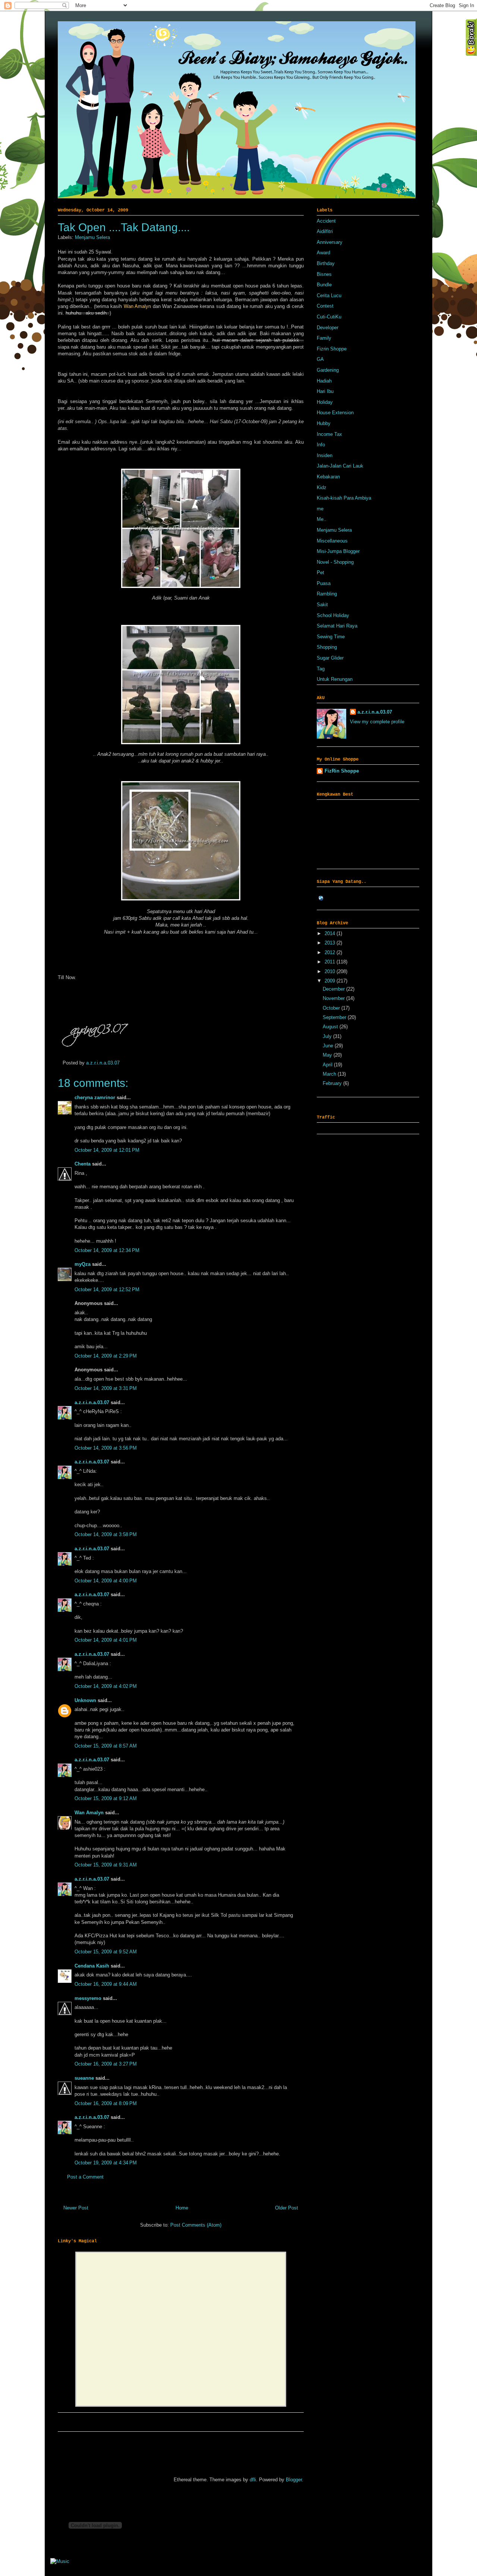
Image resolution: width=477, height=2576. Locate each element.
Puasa (324, 583)
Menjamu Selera (92, 237)
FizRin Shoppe (342, 771)
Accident (326, 221)
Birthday (326, 263)
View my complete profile (377, 722)
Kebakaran (328, 477)
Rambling (327, 594)
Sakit (322, 605)
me (320, 509)
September (335, 1017)
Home (182, 2208)
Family (324, 338)
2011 (331, 962)
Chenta (83, 1164)
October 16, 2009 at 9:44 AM (106, 1984)
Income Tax (329, 434)
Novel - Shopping (335, 562)
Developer (328, 328)
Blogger (294, 2480)
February (333, 1083)
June (329, 1046)
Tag (321, 669)
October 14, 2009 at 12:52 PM (107, 1289)
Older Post (287, 2208)
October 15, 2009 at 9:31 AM (106, 1865)
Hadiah (324, 381)
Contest (325, 306)
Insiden (325, 455)
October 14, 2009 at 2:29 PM (106, 1356)
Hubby (324, 423)
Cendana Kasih (92, 1966)
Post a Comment (85, 2177)
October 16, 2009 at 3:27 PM (106, 2064)
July (328, 1036)
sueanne (84, 2078)
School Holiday (333, 615)
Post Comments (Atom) (196, 2225)
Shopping (327, 647)
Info (321, 445)
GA (320, 359)
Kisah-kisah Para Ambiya (344, 498)
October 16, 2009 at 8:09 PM (106, 2103)
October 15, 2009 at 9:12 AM (106, 1798)
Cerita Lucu (329, 295)
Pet (320, 573)
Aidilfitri (325, 231)
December (334, 989)
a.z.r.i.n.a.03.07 (103, 1063)
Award (323, 253)
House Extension (335, 413)
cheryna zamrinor (95, 1097)
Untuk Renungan (335, 679)
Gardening (328, 370)
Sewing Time (331, 637)
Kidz (322, 487)
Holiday (325, 402)
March (330, 1074)
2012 (331, 952)
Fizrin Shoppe (332, 349)
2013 (331, 943)
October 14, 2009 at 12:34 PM (107, 1250)
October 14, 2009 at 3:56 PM (106, 1448)
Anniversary (330, 242)
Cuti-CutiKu (329, 317)
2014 (331, 933)
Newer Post (76, 2208)
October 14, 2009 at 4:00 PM (106, 1581)
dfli (253, 2480)
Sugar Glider (330, 658)
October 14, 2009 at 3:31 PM (106, 1388)
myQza (83, 1264)
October (332, 1008)
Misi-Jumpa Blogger (338, 551)
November (334, 998)
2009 (331, 981)
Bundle (324, 285)
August (331, 1027)
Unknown (85, 1700)
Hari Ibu (325, 391)
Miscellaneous (332, 541)
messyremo (88, 1998)
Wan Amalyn (89, 1813)
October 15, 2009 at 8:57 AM (106, 1746)
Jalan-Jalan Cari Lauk (340, 466)
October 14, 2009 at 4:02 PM (106, 1686)
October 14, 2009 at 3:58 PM (106, 1534)
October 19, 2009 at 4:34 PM (106, 2163)
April (328, 1065)
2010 (331, 971)
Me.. (322, 519)
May (328, 1055)
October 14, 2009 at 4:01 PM (106, 1640)
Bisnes (324, 274)
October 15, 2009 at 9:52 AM (106, 1952)
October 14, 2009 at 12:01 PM (107, 1150)
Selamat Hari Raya (337, 626)
